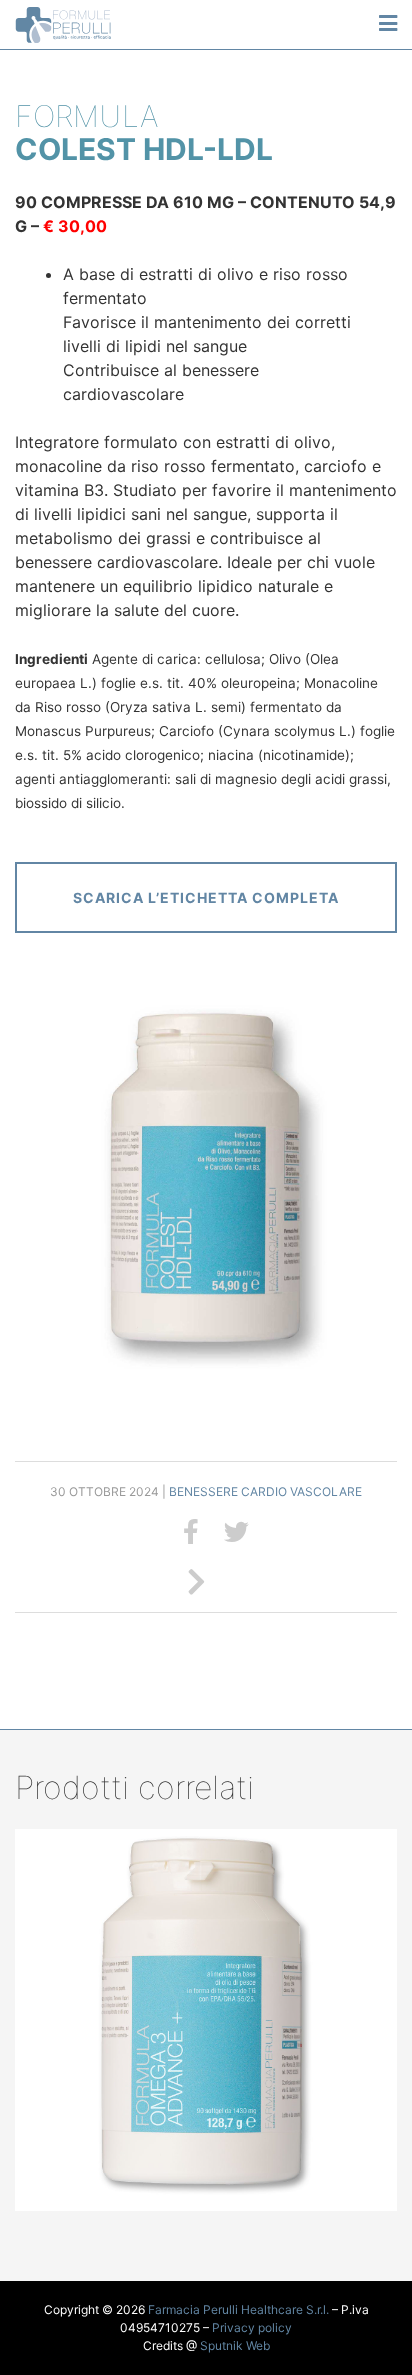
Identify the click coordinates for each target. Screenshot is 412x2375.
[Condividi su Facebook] (191, 1532)
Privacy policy (252, 2327)
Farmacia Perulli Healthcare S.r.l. (238, 2309)
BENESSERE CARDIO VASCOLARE (265, 1491)
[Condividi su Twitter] (236, 1532)
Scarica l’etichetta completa (206, 897)
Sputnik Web (235, 2345)
